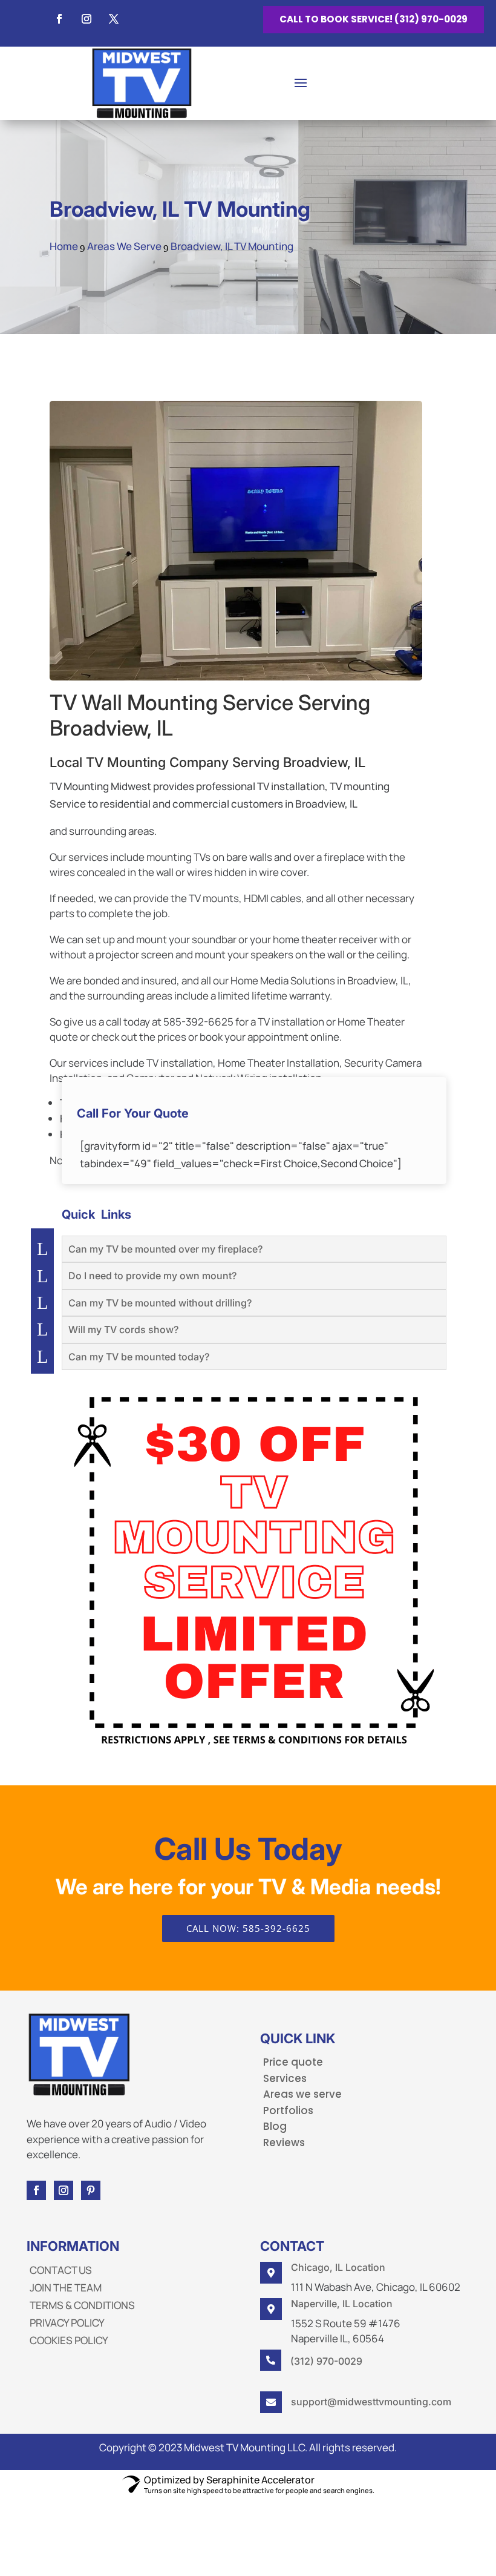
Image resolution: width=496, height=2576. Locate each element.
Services (285, 2078)
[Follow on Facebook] (59, 19)
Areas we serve (302, 2094)
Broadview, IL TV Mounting (180, 209)
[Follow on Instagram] (86, 19)
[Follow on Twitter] (114, 19)
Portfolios (288, 2110)
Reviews (284, 2143)
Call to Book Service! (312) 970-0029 (374, 19)
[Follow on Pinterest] (91, 2190)
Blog (275, 2126)
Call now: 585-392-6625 (248, 1928)
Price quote (293, 2062)
